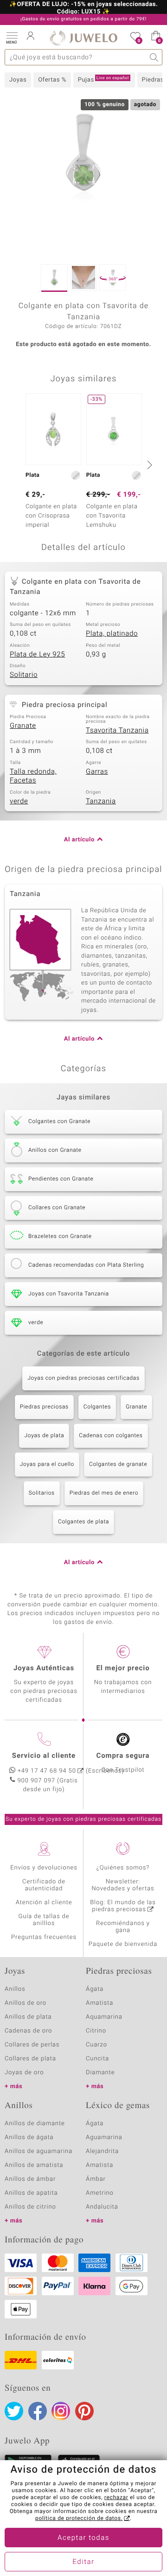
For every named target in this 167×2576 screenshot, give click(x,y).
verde (19, 802)
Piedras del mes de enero (104, 1493)
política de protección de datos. (79, 2519)
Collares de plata (30, 2059)
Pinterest (84, 2411)
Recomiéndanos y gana (123, 1927)
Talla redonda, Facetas (33, 777)
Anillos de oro (26, 2003)
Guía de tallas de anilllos (44, 1920)
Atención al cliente (44, 1903)
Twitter (14, 2411)
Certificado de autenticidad (44, 1885)
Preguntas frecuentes (44, 1937)
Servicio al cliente (44, 1756)
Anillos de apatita (31, 2193)
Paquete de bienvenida (123, 1944)
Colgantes (97, 1407)
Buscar (154, 57)
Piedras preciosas (44, 1407)
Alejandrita (102, 2151)
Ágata (95, 1989)
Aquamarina (104, 2017)
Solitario (24, 675)
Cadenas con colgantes (111, 1436)
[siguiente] (148, 465)
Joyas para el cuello (47, 1465)
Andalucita (102, 2207)
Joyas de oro (24, 2073)
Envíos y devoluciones (44, 1868)
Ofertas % (52, 80)
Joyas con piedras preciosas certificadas (83, 1378)
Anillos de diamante (35, 2124)
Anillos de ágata (29, 2137)
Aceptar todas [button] (83, 2538)
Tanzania (101, 802)
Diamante (100, 2073)
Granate (23, 726)
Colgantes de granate (118, 1465)
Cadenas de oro (28, 2031)
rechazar (116, 2498)
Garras (97, 772)
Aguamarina (104, 2137)
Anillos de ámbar (30, 2179)
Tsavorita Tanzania (117, 731)
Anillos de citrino (30, 2207)
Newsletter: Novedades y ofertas (123, 1885)
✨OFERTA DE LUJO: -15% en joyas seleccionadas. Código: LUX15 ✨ (83, 8)
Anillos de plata (28, 2017)
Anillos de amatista (34, 2165)
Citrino (96, 2031)
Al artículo (79, 840)
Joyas (18, 80)
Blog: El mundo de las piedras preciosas (123, 1906)
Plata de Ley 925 (37, 655)
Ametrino (100, 2193)
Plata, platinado (112, 634)
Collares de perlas (32, 2045)
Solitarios (42, 1493)
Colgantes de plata (83, 1522)
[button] (12, 37)
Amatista (100, 2003)
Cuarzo (96, 2045)
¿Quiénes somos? (123, 1868)
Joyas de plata (44, 1436)
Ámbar (96, 2179)
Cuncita (97, 2059)
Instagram (61, 2411)
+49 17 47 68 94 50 (47, 1771)
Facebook (38, 2411)
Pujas (103, 80)
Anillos (15, 1989)
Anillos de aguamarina (39, 2151)
